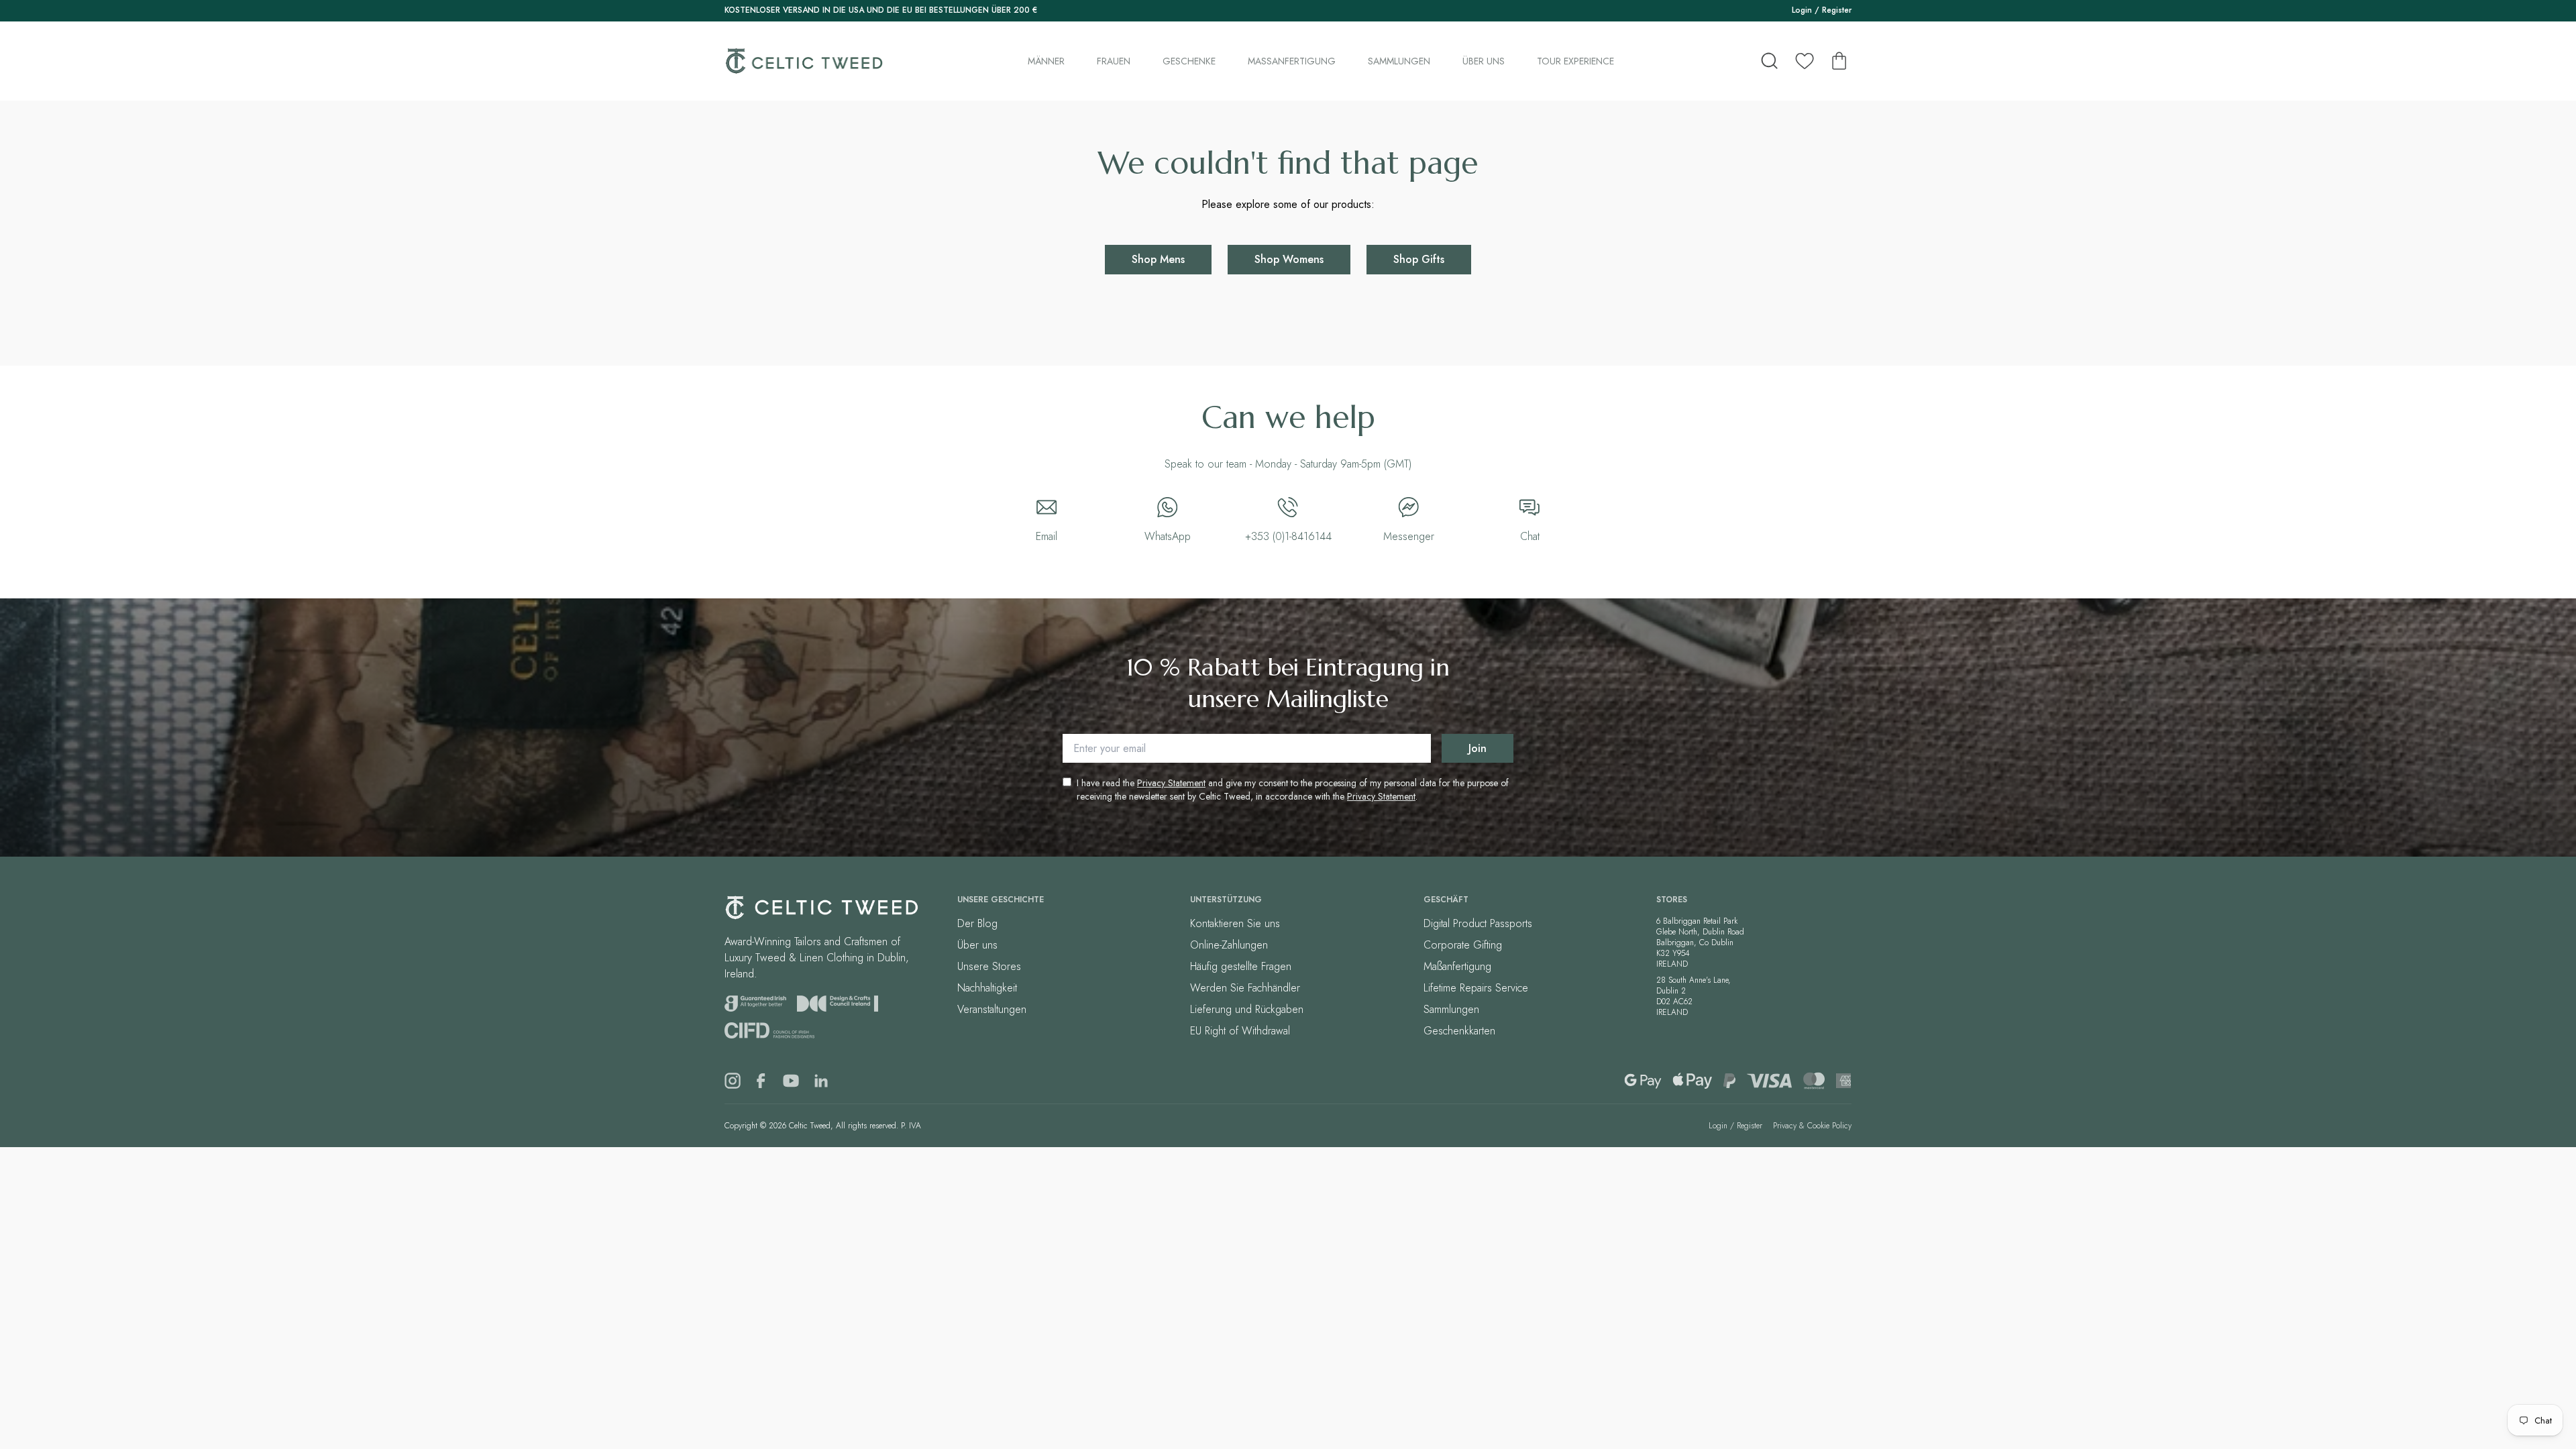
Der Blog (977, 923)
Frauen (1114, 61)
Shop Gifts (1419, 259)
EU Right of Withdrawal (1240, 1031)
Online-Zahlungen (1229, 945)
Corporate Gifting (1463, 945)
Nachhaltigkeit (987, 988)
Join (1478, 748)
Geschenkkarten (1459, 1031)
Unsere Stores (989, 966)
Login (1802, 10)
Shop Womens (1289, 259)
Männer (1046, 61)
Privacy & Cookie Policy (1812, 1126)
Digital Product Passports (1478, 923)
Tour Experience (1575, 61)
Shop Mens (1158, 259)
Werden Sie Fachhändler (1245, 988)
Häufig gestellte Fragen (1241, 966)
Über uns (1484, 61)
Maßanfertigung (1292, 61)
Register (1837, 10)
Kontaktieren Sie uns (1235, 923)
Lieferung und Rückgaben (1247, 1009)
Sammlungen (1399, 61)
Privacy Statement (1171, 783)
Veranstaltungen (992, 1009)
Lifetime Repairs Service (1476, 988)
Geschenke (1189, 61)
